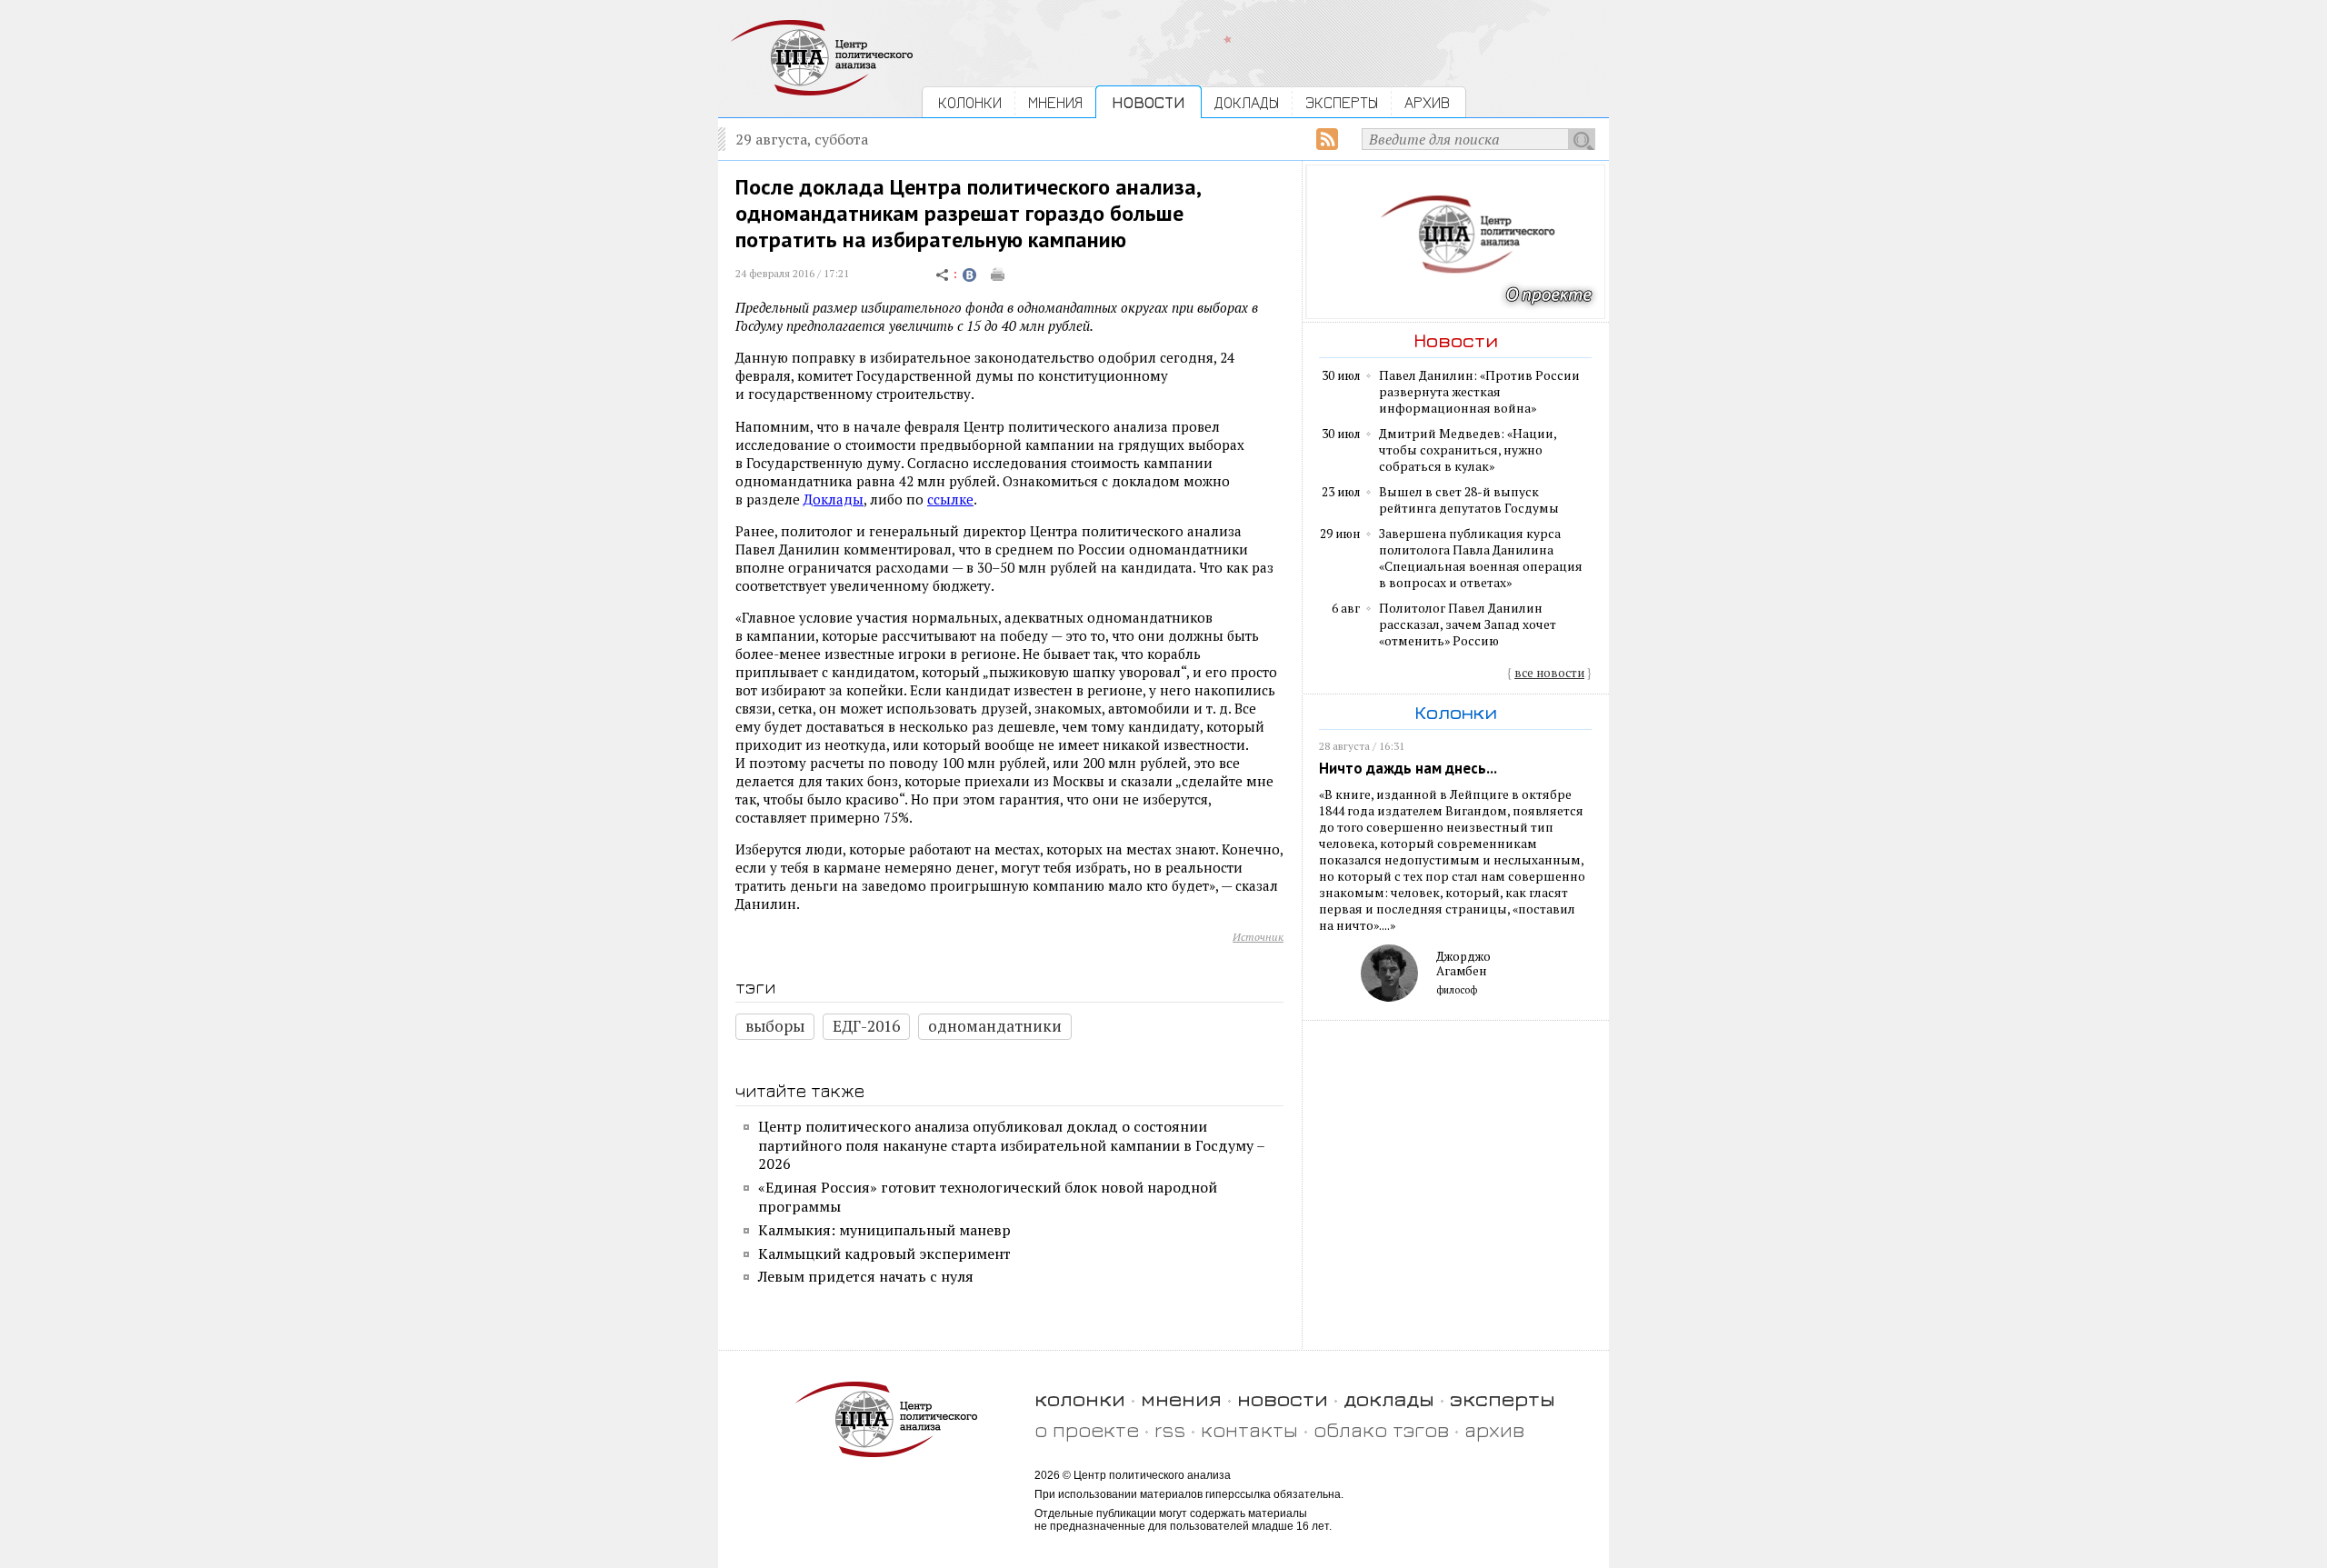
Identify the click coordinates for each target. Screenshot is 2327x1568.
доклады (1389, 1398)
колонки (1080, 1398)
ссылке (950, 499)
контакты (1249, 1429)
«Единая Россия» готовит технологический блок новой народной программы (988, 1197)
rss (1170, 1429)
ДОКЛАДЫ (1247, 102)
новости (1283, 1398)
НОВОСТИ (1149, 102)
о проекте (1087, 1429)
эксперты (1503, 1398)
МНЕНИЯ (1055, 102)
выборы (775, 1026)
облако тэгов (1381, 1429)
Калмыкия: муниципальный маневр (884, 1230)
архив (1494, 1429)
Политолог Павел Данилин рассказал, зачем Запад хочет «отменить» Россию (1468, 624)
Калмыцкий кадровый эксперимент (884, 1253)
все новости (1549, 673)
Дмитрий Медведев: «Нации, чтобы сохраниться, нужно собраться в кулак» (1468, 450)
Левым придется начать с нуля (866, 1276)
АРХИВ (1427, 102)
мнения (1181, 1398)
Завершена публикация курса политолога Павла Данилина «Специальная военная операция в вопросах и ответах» (1481, 558)
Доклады (834, 499)
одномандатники (995, 1026)
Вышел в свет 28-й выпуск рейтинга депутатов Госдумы (1469, 500)
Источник (1258, 937)
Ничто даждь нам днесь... (1408, 768)
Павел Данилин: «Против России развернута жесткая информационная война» (1479, 392)
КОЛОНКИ (970, 102)
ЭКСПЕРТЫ (1342, 102)
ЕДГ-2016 (866, 1026)
